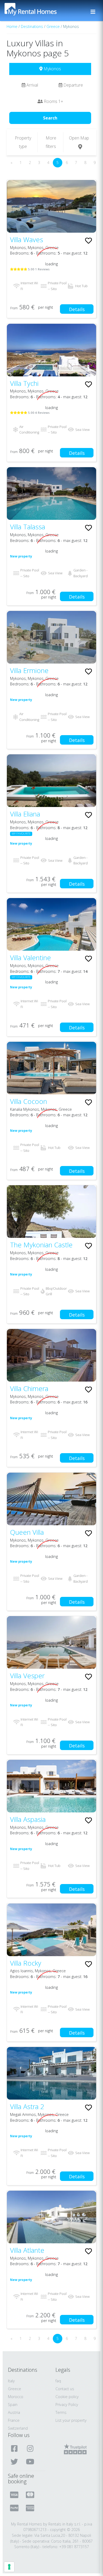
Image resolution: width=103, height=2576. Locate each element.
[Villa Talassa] (51, 494)
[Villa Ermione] (51, 637)
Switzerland (18, 2428)
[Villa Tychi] (51, 350)
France (14, 2420)
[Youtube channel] (31, 2462)
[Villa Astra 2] (51, 2073)
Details (77, 309)
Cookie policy (67, 2397)
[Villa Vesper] (51, 1642)
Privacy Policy (67, 2405)
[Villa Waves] (51, 206)
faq (58, 2381)
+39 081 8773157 (74, 2547)
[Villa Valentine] (51, 924)
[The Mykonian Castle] (51, 1212)
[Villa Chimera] (51, 1355)
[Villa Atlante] (51, 2217)
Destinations (32, 26)
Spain (13, 2405)
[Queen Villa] (51, 1499)
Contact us (65, 2389)
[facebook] (15, 2448)
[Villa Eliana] (51, 781)
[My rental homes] (40, 12)
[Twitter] (15, 2462)
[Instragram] (31, 2448)
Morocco (16, 2397)
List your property (71, 2420)
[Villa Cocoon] (51, 1068)
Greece (53, 26)
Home (12, 26)
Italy (11, 2381)
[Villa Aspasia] (51, 1786)
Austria (14, 2412)
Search (50, 118)
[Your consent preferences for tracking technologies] (9, 2567)
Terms (61, 2412)
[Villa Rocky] (51, 1930)
